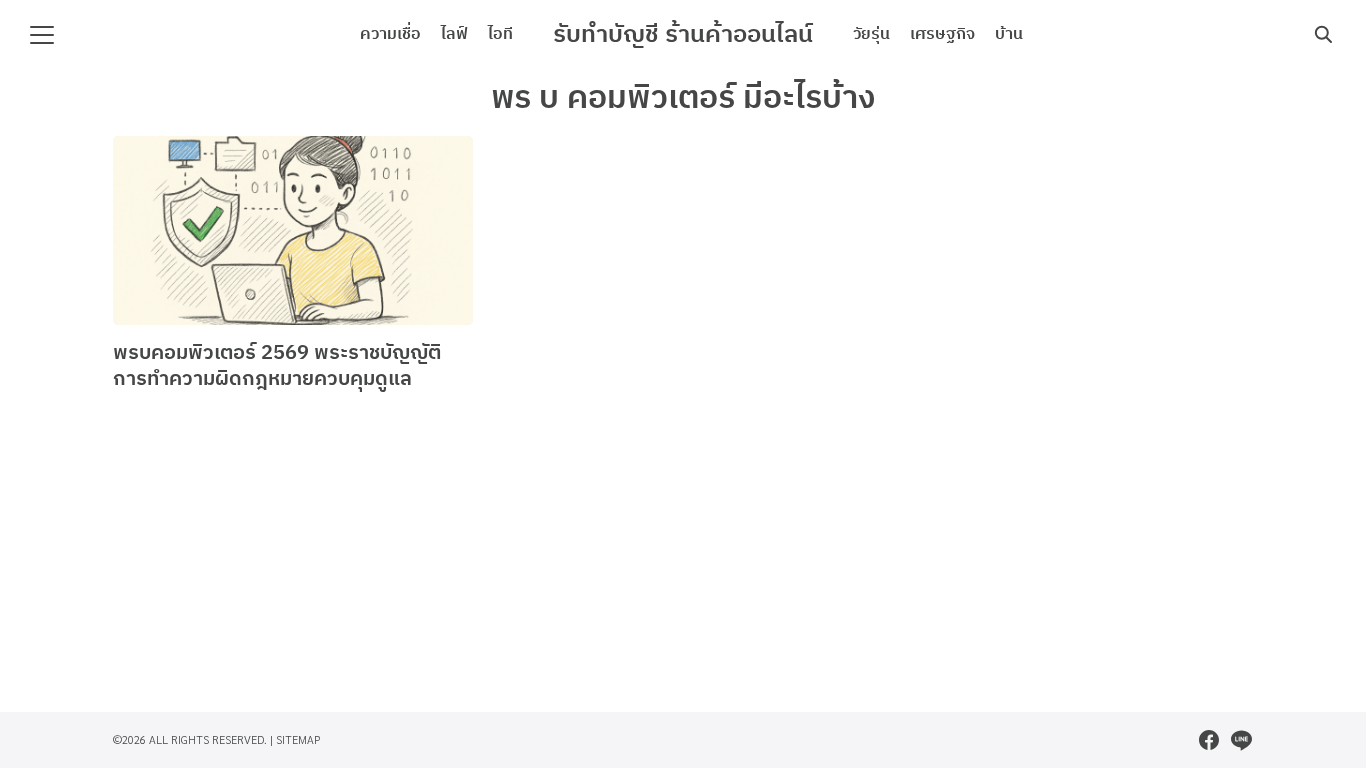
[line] (1241, 740)
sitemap (298, 739)
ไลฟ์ (454, 34)
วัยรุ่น (871, 34)
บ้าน (1009, 34)
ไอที (500, 34)
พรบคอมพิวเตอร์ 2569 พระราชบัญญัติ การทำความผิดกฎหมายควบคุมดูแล (277, 366)
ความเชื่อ (390, 34)
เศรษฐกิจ (942, 34)
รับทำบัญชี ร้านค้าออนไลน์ (683, 35)
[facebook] (1209, 740)
